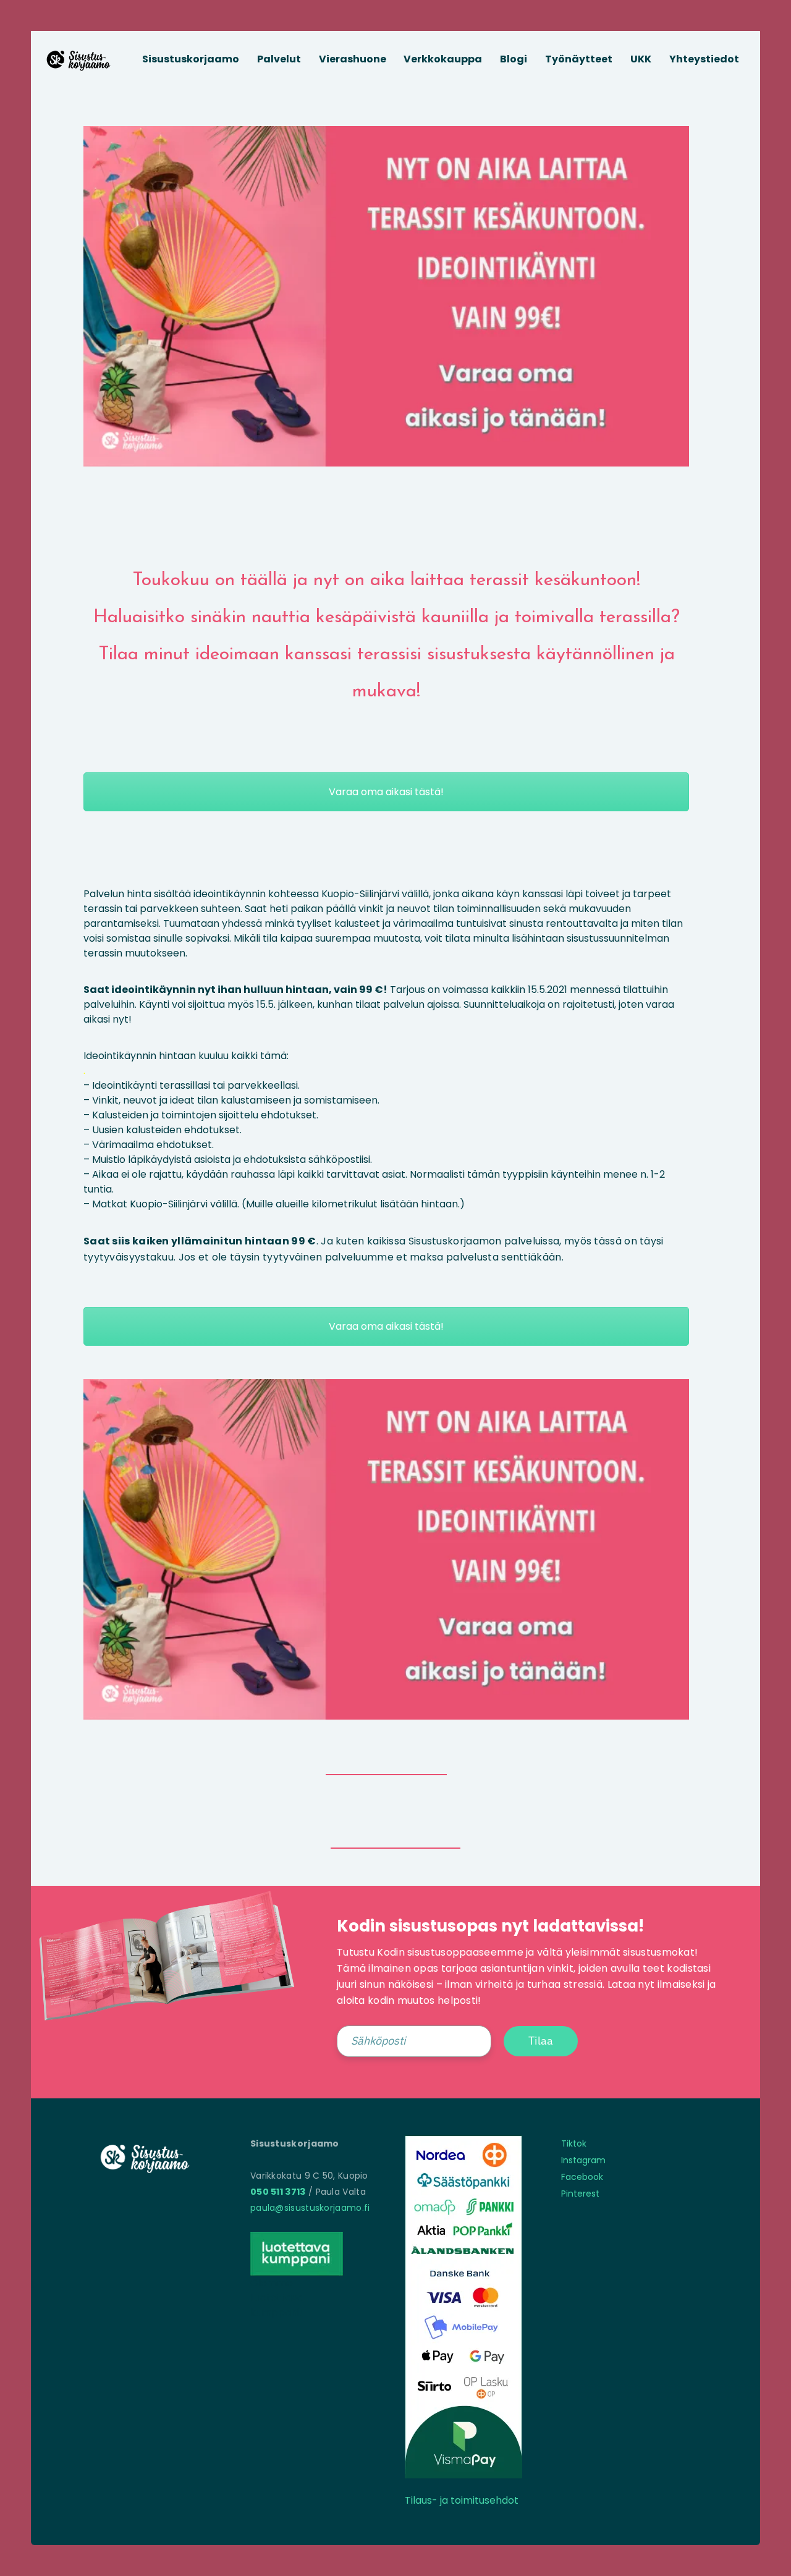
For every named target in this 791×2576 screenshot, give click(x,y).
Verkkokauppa (443, 59)
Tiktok (574, 2143)
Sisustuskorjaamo (191, 59)
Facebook (582, 2177)
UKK (641, 59)
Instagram (583, 2160)
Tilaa (541, 2041)
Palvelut (279, 59)
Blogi (514, 59)
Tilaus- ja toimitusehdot (462, 2500)
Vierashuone (353, 59)
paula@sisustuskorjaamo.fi (310, 2208)
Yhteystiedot (704, 59)
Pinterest (580, 2194)
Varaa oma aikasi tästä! (386, 792)
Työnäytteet (579, 59)
